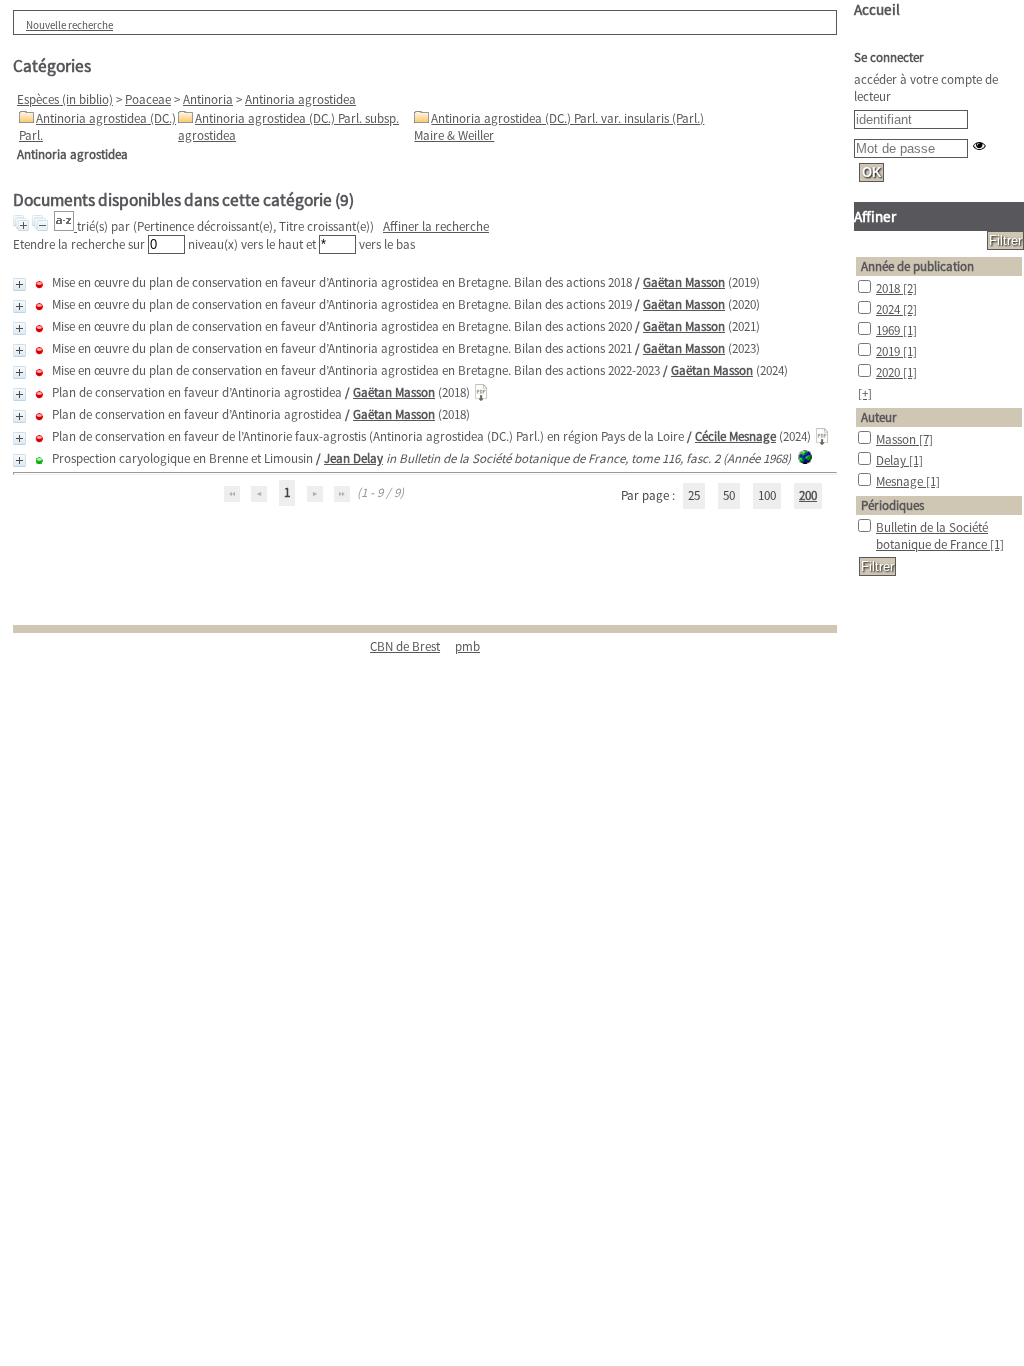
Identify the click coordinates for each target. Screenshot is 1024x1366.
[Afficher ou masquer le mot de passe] (979, 145)
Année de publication (917, 266)
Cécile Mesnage (735, 436)
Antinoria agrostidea (300, 99)
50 (729, 495)
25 (694, 495)
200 (808, 495)
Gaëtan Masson (684, 282)
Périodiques (892, 505)
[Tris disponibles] (65, 226)
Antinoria (208, 99)
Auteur (879, 417)
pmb (467, 646)
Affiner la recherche (436, 226)
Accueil (877, 9)
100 (767, 495)
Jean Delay (353, 458)
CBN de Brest (405, 646)
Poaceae (148, 99)
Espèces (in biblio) (65, 99)
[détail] (19, 284)
